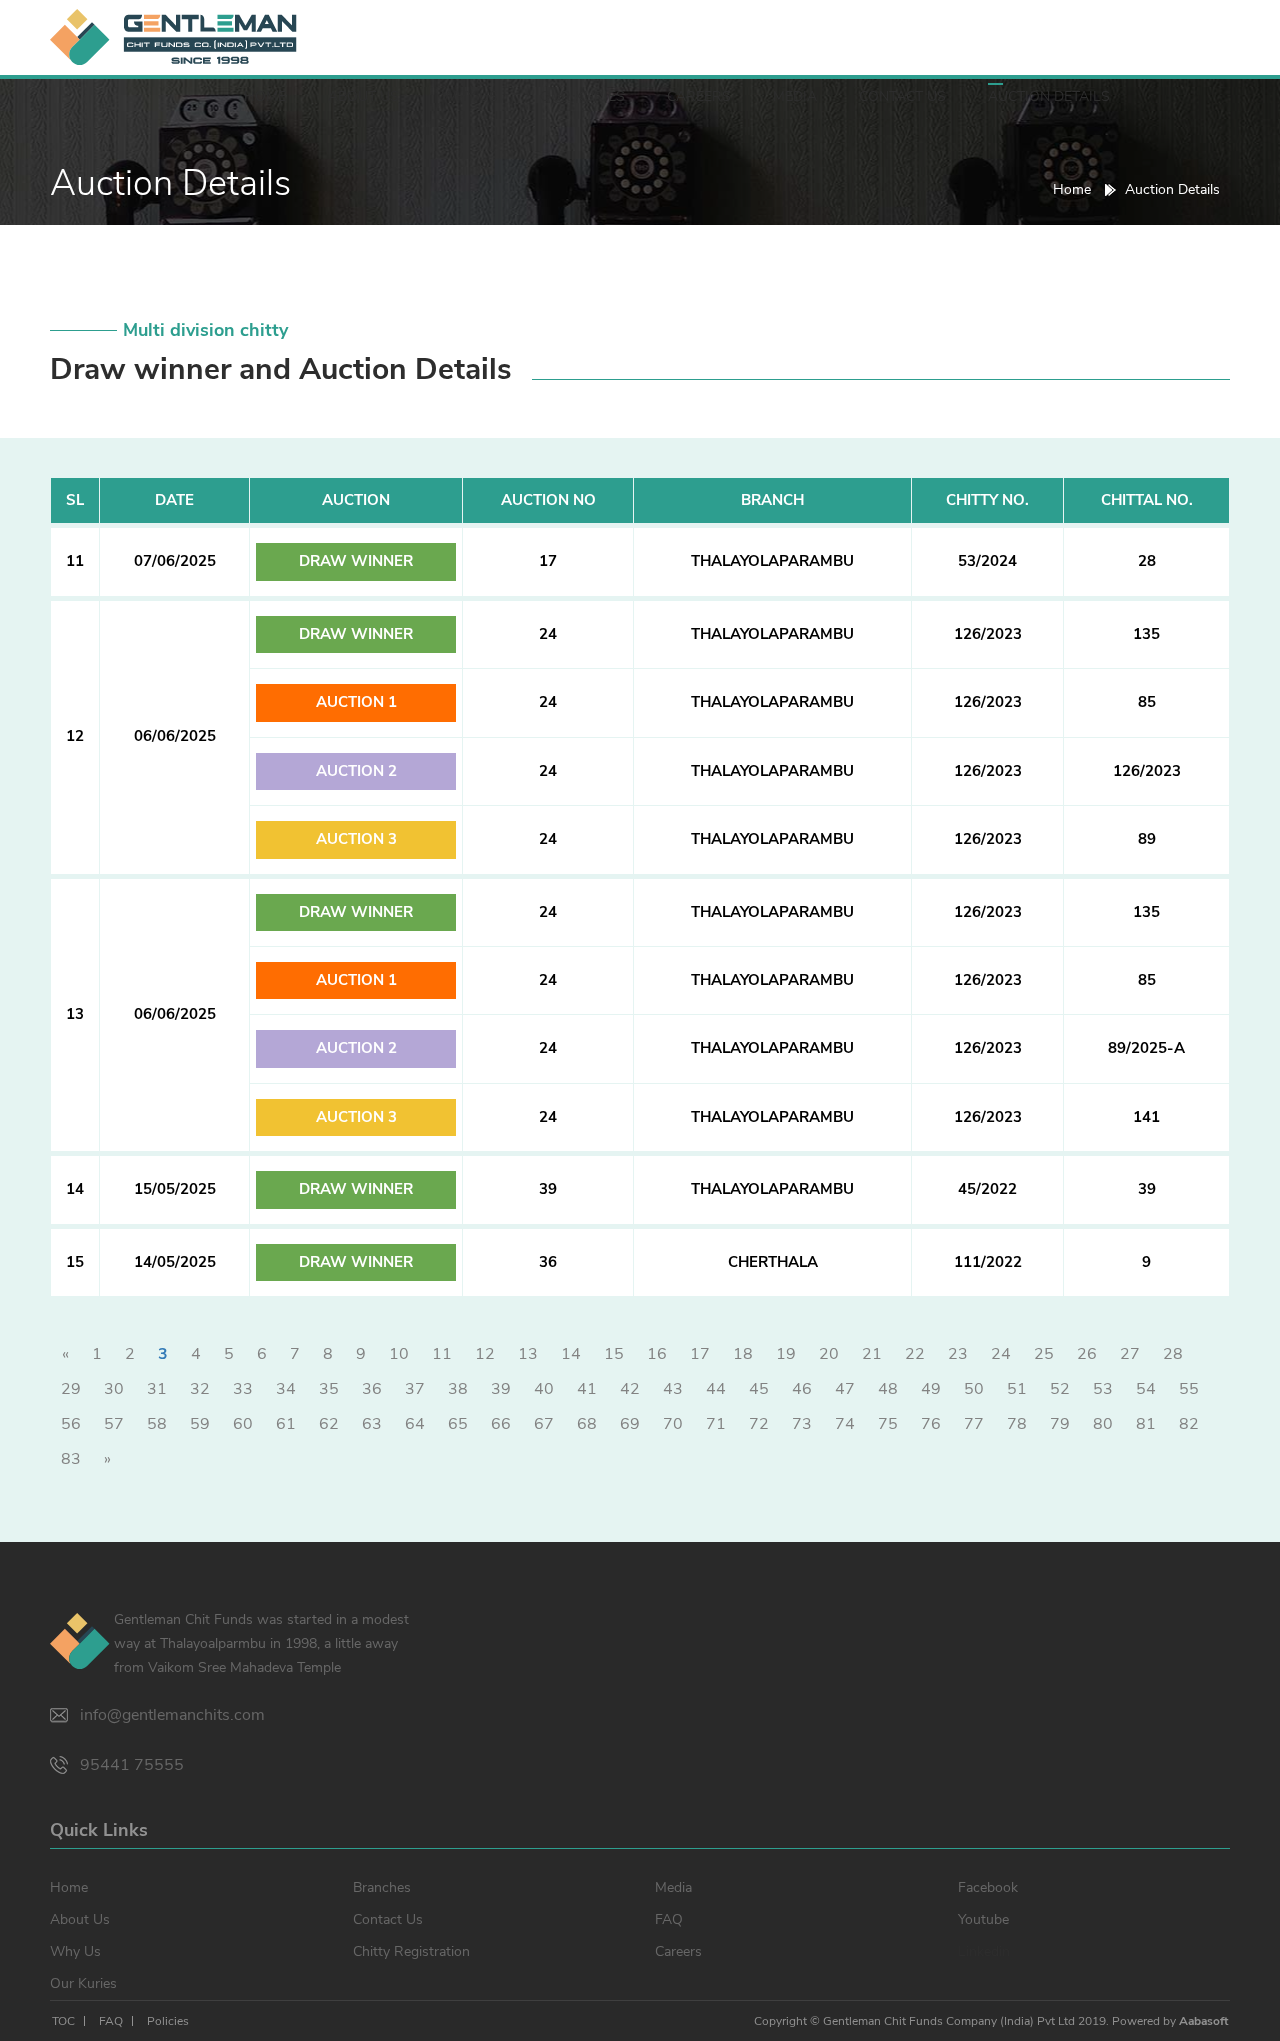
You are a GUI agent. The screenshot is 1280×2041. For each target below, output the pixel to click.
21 (872, 1354)
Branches (382, 1887)
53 (1103, 1389)
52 (1060, 1389)
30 (114, 1389)
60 (243, 1424)
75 (888, 1424)
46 (802, 1389)
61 (286, 1424)
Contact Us (902, 96)
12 (485, 1354)
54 (1146, 1389)
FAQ (669, 1919)
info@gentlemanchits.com (172, 1715)
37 (415, 1389)
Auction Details (1049, 96)
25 (1044, 1354)
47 (845, 1389)
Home (265, 96)
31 (157, 1389)
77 (974, 1424)
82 (1189, 1424)
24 (1001, 1354)
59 (200, 1424)
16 (657, 1354)
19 (786, 1354)
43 (673, 1389)
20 (829, 1354)
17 (700, 1354)
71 (716, 1424)
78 (1017, 1424)
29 (71, 1389)
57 (114, 1424)
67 (544, 1424)
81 (1146, 1424)
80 (1103, 1424)
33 (243, 1389)
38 (458, 1389)
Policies (168, 2021)
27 (1130, 1354)
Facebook (988, 1887)
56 (71, 1424)
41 (587, 1389)
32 (200, 1389)
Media (795, 96)
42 (630, 1389)
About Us (363, 96)
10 (399, 1354)
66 (501, 1424)
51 (1017, 1389)
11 (442, 1354)
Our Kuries (582, 96)
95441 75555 (132, 1765)
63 (372, 1424)
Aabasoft (1203, 2021)
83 (71, 1459)
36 (372, 1389)
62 (329, 1424)
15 (614, 1354)
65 (458, 1424)
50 (974, 1389)
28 (1173, 1354)
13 (528, 1354)
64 (415, 1424)
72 (759, 1424)
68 (587, 1424)
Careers (699, 96)
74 (845, 1424)
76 (931, 1424)
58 (157, 1424)
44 (716, 1389)
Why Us (469, 96)
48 (888, 1389)
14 (571, 1354)
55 (1189, 1389)
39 (501, 1389)
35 (329, 1389)
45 (759, 1389)
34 (286, 1389)
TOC (63, 2021)
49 (931, 1389)
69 (630, 1424)
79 (1060, 1424)
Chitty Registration (411, 1951)
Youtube (983, 1919)
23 (958, 1354)
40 (544, 1389)
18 (743, 1354)
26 (1087, 1354)
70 (673, 1424)
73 (802, 1424)
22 (915, 1354)
